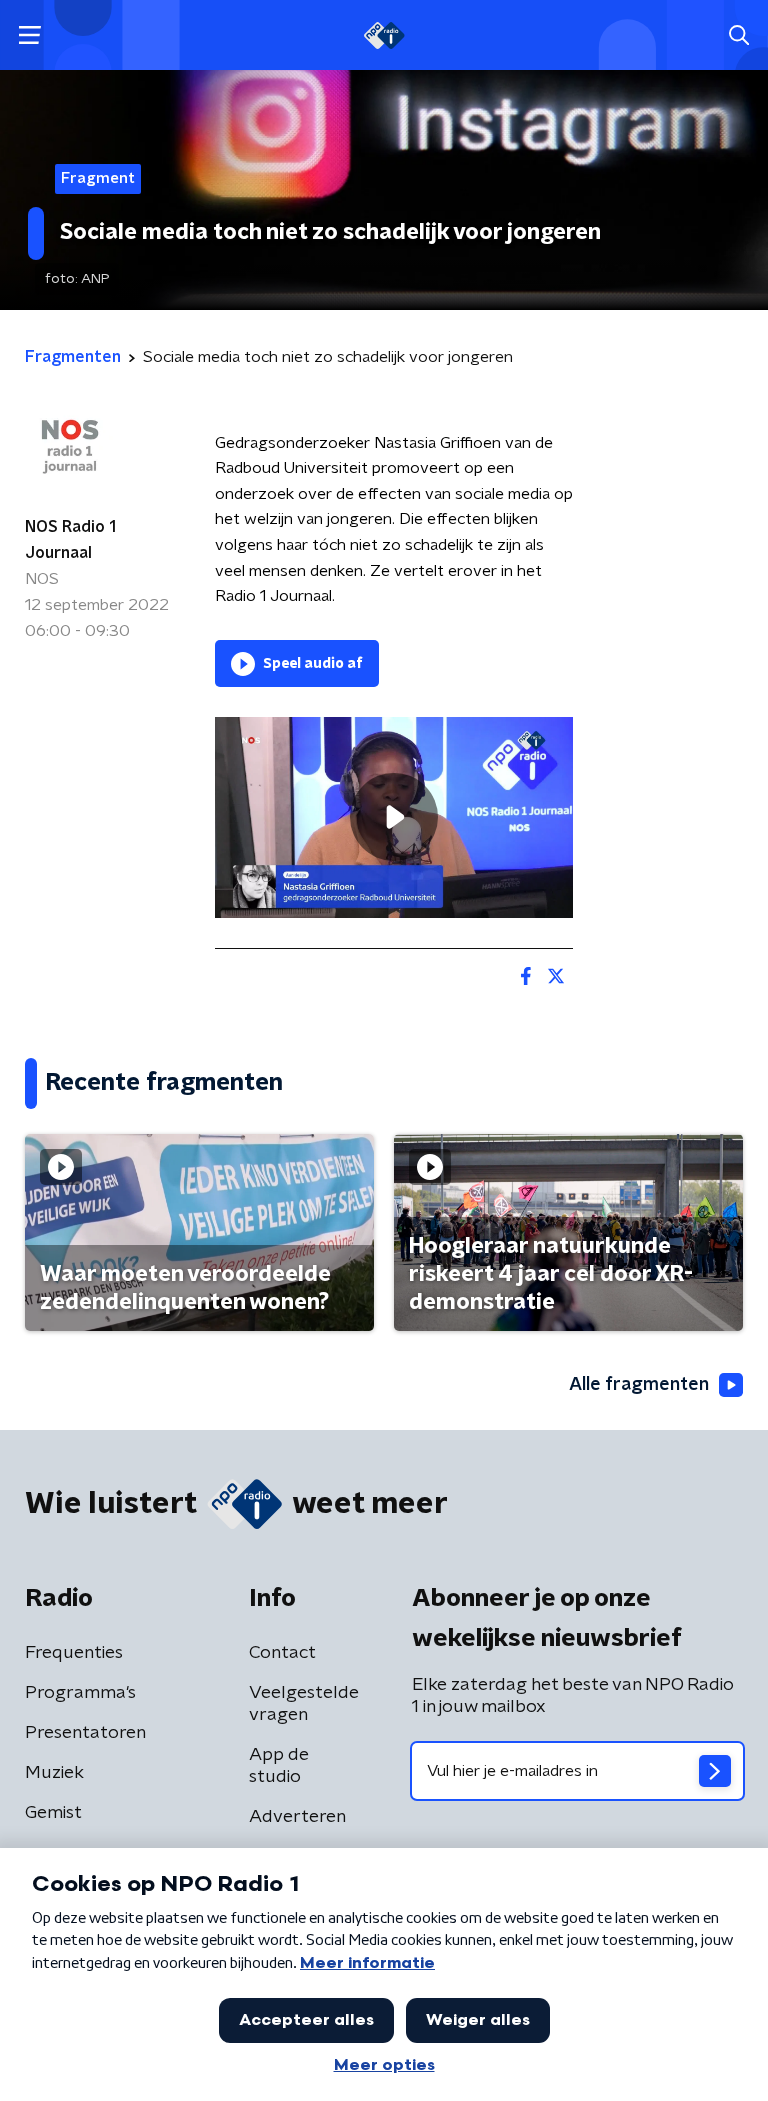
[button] (29, 35)
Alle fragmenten (639, 1385)
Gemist (53, 1813)
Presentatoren (85, 1733)
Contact (282, 1653)
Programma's (80, 1693)
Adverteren (297, 1817)
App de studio (279, 1766)
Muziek (54, 1773)
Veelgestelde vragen (304, 1704)
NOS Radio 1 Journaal (70, 540)
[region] (394, 817)
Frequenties (74, 1653)
